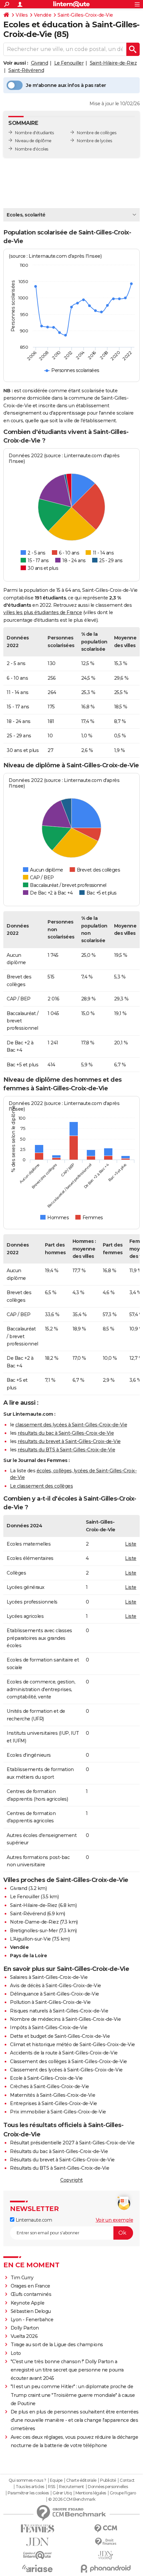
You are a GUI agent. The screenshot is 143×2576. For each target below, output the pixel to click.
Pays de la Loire (28, 1956)
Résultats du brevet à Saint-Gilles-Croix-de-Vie (62, 2160)
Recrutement (71, 2487)
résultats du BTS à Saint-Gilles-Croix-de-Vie (66, 1450)
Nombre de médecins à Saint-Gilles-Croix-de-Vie (65, 2019)
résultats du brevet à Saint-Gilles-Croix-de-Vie (69, 1441)
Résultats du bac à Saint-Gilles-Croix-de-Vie (59, 2151)
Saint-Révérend (26, 70)
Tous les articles (30, 2487)
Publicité (108, 2480)
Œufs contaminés (31, 2294)
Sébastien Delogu (31, 2311)
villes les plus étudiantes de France (43, 612)
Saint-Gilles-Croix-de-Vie (85, 15)
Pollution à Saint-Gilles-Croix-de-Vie (50, 2002)
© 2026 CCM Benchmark (72, 2499)
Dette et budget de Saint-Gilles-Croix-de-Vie (60, 2036)
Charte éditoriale (81, 2480)
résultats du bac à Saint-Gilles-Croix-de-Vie (66, 1433)
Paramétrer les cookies (28, 2493)
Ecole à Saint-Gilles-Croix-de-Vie (46, 2078)
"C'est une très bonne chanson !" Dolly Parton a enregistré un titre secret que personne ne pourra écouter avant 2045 (67, 2370)
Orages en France (30, 2286)
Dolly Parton (25, 2328)
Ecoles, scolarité (26, 215)
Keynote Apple (28, 2303)
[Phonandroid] (106, 2569)
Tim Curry (22, 2278)
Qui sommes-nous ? (27, 2480)
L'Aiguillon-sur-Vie (30, 1939)
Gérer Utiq (62, 2493)
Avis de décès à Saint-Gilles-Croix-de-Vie (56, 1986)
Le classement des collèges (41, 1486)
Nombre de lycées (94, 141)
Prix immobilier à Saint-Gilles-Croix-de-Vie (58, 2112)
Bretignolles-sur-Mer (34, 1931)
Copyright (71, 2180)
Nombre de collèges (96, 133)
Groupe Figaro (123, 2493)
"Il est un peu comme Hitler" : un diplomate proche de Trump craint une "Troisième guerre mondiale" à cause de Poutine (73, 2395)
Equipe (56, 2480)
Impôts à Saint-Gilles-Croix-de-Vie (49, 2027)
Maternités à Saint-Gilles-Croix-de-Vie (53, 2095)
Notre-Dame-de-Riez (34, 1922)
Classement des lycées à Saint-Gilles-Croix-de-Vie (66, 2070)
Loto (16, 2353)
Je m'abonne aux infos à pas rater (66, 85)
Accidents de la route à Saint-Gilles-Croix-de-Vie (64, 2053)
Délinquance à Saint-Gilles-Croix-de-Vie (55, 1994)
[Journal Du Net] (37, 2542)
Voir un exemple (115, 2220)
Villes (22, 15)
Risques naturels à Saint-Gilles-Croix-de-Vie (59, 2011)
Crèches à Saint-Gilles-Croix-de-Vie (50, 2086)
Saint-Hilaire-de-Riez (113, 63)
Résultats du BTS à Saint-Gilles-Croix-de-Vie (60, 2168)
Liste (131, 1544)
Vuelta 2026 (24, 2336)
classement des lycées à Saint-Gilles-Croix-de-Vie (71, 1425)
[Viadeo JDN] (106, 2555)
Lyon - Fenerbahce (32, 2320)
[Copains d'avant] (37, 2555)
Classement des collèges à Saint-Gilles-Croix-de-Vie (69, 2061)
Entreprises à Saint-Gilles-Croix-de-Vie (54, 2103)
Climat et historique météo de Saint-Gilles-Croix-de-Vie (72, 2044)
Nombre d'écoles (32, 149)
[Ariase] (37, 2568)
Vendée (43, 15)
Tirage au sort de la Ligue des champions (57, 2345)
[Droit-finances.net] (106, 2542)
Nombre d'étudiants (34, 133)
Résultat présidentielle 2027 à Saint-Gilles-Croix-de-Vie (72, 2143)
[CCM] (106, 2529)
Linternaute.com (33, 2220)
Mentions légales (91, 2493)
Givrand (40, 63)
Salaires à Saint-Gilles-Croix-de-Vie (49, 1977)
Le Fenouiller (69, 63)
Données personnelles (108, 2487)
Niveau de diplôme (33, 141)
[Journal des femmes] (37, 2529)
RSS (52, 2487)
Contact (127, 2480)
